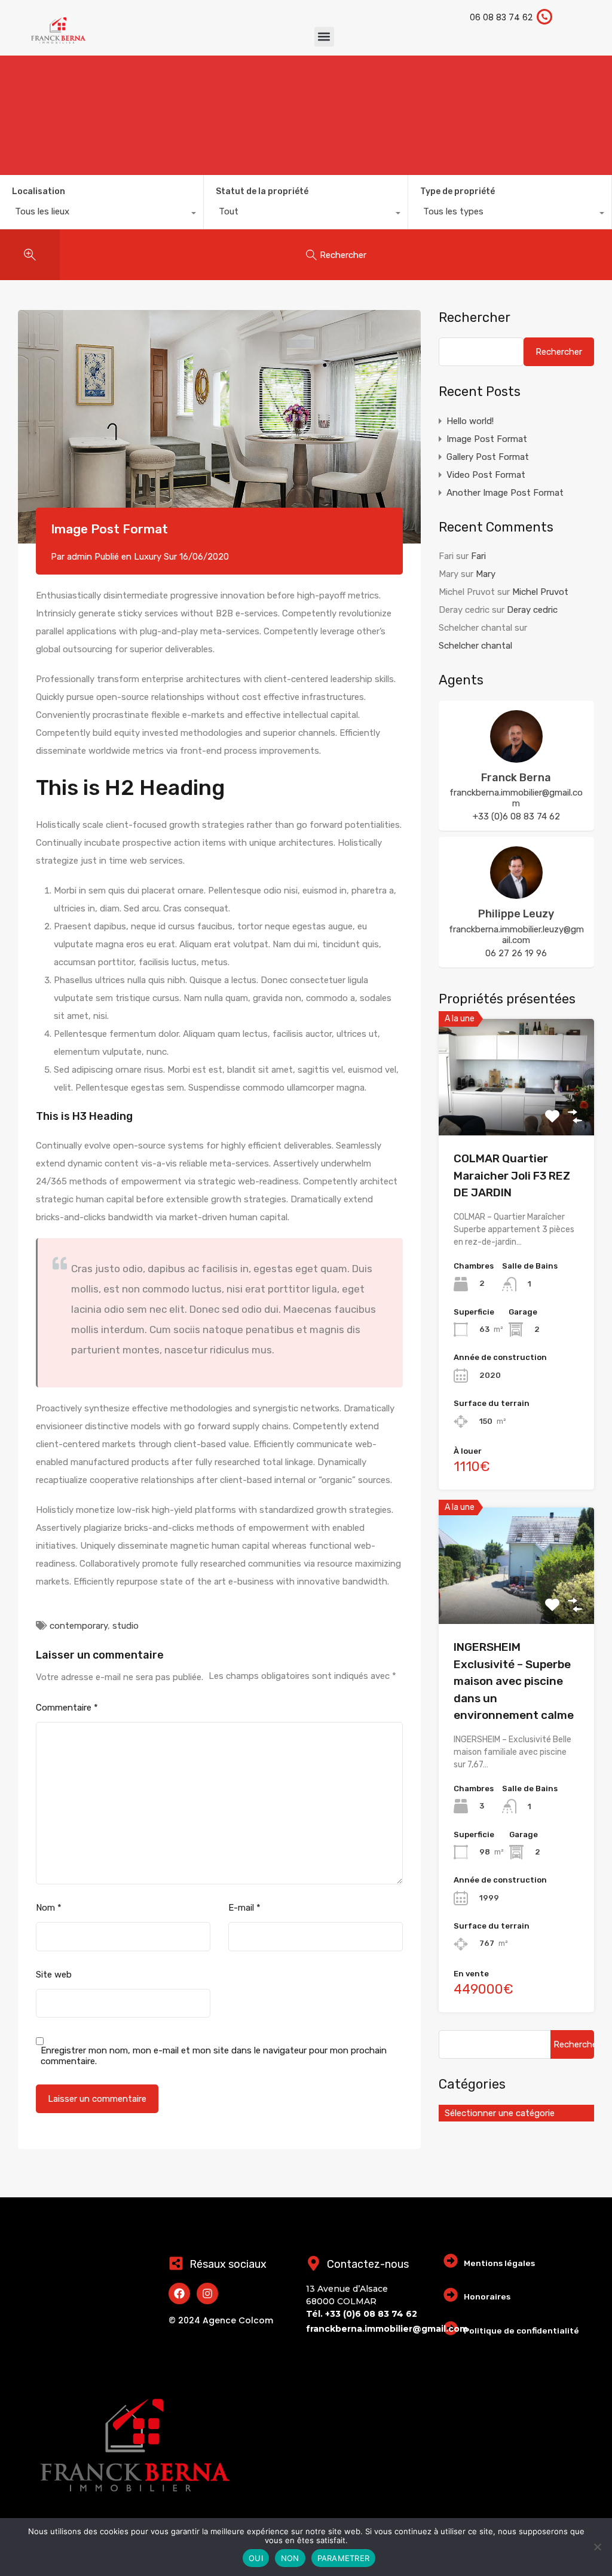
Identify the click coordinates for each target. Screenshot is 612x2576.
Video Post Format (486, 475)
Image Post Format (487, 439)
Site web (54, 1975)
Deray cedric (532, 610)
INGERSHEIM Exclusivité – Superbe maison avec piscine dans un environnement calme (514, 1681)
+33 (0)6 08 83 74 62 (516, 816)
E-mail (244, 1908)
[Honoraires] (451, 2295)
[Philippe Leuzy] (516, 894)
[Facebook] (179, 2293)
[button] (324, 37)
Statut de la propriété (262, 191)
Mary (486, 574)
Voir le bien (516, 1112)
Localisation (39, 191)
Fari (478, 556)
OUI (256, 2558)
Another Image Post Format (505, 493)
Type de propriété (458, 191)
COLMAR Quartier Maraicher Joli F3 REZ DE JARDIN (512, 1175)
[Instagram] (207, 2293)
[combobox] (102, 214)
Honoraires (487, 2296)
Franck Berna (516, 778)
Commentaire (67, 1708)
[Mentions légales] (451, 2261)
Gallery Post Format (488, 457)
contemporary (79, 1626)
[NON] (597, 2548)
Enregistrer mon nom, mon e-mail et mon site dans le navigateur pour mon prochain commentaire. (214, 2056)
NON (290, 2558)
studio (126, 1626)
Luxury (148, 557)
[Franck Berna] (516, 757)
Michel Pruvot (540, 592)
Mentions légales (499, 2263)
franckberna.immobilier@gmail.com (516, 798)
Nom (49, 1908)
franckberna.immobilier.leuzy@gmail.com (516, 935)
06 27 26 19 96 (516, 953)
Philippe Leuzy (516, 914)
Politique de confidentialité (521, 2331)
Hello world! (470, 421)
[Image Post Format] (219, 427)
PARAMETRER (344, 2558)
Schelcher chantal (475, 646)
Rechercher (475, 318)
